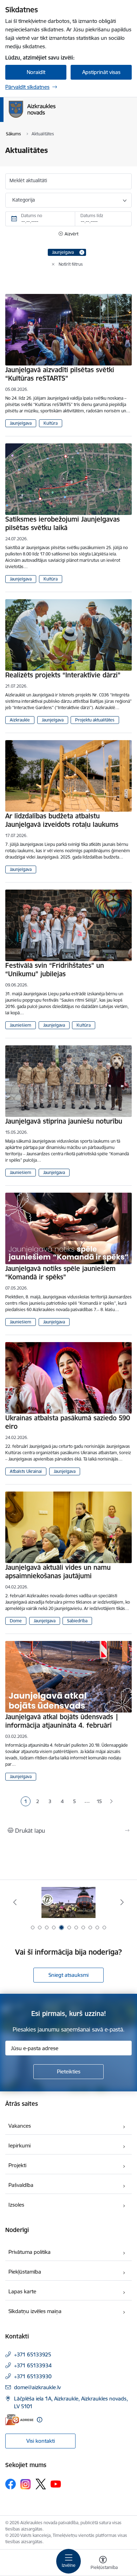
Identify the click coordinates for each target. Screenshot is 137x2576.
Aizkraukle (20, 720)
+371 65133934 (33, 2365)
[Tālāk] (122, 1902)
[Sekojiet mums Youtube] (56, 2484)
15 (99, 1801)
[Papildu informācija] (40, 2420)
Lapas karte (22, 2291)
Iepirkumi (19, 2145)
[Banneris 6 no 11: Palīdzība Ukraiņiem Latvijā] (68, 1902)
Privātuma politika (30, 2252)
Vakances (20, 2126)
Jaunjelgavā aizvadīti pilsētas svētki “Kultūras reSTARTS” (60, 374)
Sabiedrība (77, 1621)
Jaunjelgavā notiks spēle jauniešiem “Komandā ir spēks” (60, 1273)
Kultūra (51, 423)
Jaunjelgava (21, 423)
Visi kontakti (41, 2441)
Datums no (32, 216)
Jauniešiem (21, 1025)
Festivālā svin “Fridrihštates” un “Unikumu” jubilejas (55, 970)
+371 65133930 (33, 2376)
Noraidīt (36, 72)
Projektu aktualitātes (95, 720)
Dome (16, 1621)
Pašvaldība (21, 2185)
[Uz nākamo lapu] (112, 1802)
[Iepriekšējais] (15, 1902)
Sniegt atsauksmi (68, 1975)
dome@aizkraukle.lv (37, 2387)
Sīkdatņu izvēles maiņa (35, 2311)
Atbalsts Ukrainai (26, 1471)
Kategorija (24, 200)
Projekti (17, 2165)
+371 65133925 (33, 2354)
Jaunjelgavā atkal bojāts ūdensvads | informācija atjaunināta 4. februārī (62, 1721)
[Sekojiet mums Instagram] (26, 2484)
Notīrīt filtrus (71, 264)
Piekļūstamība (25, 2272)
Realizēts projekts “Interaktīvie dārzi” (63, 675)
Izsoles (16, 2205)
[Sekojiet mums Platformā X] (41, 2484)
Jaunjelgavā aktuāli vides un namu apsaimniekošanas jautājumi (58, 1572)
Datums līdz (92, 216)
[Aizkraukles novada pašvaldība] (56, 118)
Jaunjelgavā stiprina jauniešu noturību (64, 1121)
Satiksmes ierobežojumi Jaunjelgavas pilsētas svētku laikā (63, 523)
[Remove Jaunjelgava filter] (82, 252)
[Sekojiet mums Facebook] (11, 2484)
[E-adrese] (19, 2420)
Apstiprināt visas (101, 72)
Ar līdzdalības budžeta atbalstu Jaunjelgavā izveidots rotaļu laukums (62, 820)
